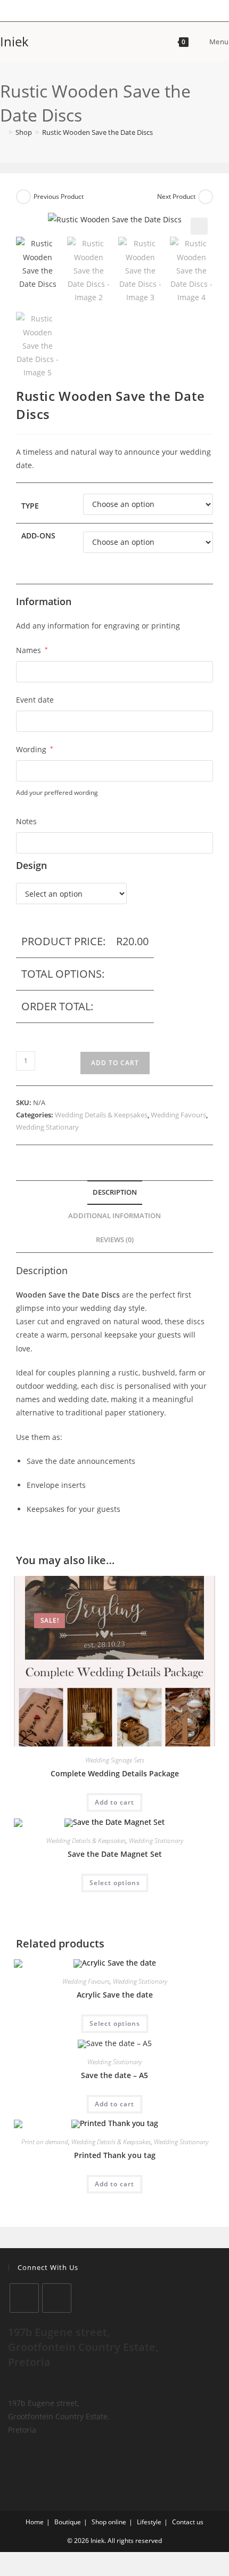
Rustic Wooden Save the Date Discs (97, 132)
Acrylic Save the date (115, 1995)
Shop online (109, 2522)
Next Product (176, 196)
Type (30, 506)
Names (32, 650)
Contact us (188, 2522)
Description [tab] (115, 1192)
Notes (26, 821)
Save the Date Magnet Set (115, 1854)
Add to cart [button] (114, 1802)
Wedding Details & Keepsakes (101, 1115)
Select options (115, 1883)
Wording (35, 749)
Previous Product (59, 196)
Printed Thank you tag (115, 2155)
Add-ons (38, 536)
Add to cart (115, 1063)
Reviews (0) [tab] (115, 1240)
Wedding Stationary (47, 1127)
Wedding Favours (178, 1115)
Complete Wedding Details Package (115, 1773)
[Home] (3, 132)
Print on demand (45, 2142)
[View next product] (206, 197)
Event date (35, 700)
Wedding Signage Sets (115, 1760)
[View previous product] (23, 197)
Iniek (14, 41)
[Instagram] (57, 2298)
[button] (199, 226)
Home (35, 2522)
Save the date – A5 (114, 2075)
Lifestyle (149, 2522)
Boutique (68, 2522)
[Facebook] (24, 2298)
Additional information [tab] (114, 1216)
